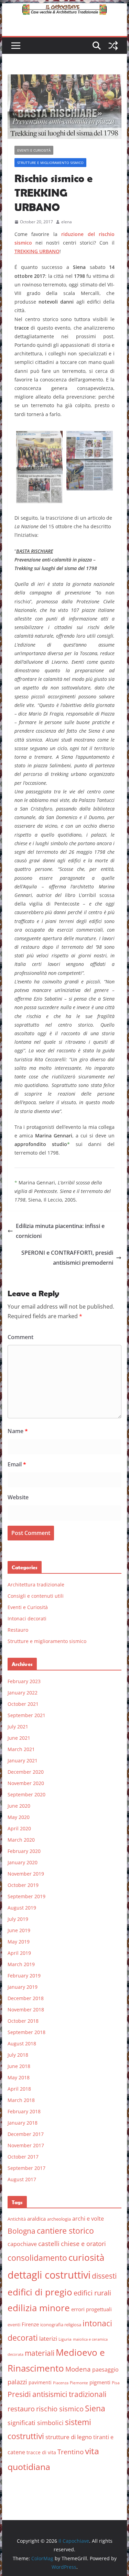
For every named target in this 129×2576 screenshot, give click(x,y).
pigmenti (100, 2382)
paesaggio (105, 2369)
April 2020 (19, 1828)
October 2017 (23, 2157)
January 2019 (23, 1987)
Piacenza (61, 2383)
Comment (20, 1337)
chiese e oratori (83, 2244)
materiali (40, 2353)
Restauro (18, 1630)
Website (18, 1497)
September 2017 (26, 2168)
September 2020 (26, 1794)
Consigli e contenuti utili (36, 1596)
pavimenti (40, 2382)
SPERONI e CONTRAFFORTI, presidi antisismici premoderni (67, 1258)
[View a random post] (113, 46)
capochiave (22, 2244)
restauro (21, 2409)
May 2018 (19, 2077)
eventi (14, 2325)
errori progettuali (92, 2309)
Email (17, 1464)
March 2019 (21, 1964)
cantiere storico (65, 2231)
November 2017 (26, 2145)
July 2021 (18, 1727)
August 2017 (22, 2179)
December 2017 (26, 2134)
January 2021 (23, 1760)
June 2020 (19, 1806)
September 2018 (26, 2032)
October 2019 (23, 1885)
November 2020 (26, 1783)
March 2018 (21, 2100)
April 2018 (19, 2089)
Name (18, 1431)
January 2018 (23, 2123)
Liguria (65, 2339)
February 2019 (24, 1976)
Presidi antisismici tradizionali (57, 2394)
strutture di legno (69, 2437)
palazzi (17, 2382)
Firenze (30, 2324)
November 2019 (26, 1874)
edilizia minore (39, 2308)
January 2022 (23, 1693)
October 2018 (23, 2021)
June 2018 (19, 2066)
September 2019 (26, 1896)
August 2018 (22, 2043)
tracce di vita (41, 2452)
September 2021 (26, 1715)
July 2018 (18, 2055)
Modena (78, 2369)
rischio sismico (60, 2409)
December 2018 (26, 1998)
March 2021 (21, 1749)
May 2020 (19, 1817)
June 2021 (19, 1738)
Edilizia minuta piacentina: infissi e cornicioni (60, 1231)
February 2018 (24, 2111)
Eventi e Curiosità (34, 150)
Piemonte (79, 2383)
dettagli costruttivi (49, 2275)
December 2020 (26, 1772)
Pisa (116, 2383)
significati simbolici (36, 2423)
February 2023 (24, 1681)
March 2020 (21, 1840)
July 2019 (18, 1919)
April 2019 (19, 1953)
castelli (49, 2244)
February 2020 (24, 1851)
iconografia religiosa (61, 2325)
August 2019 (22, 1908)
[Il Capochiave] (65, 8)
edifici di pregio (40, 2292)
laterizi (48, 2338)
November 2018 (26, 2010)
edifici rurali (92, 2293)
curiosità (86, 2257)
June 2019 (19, 1930)
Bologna (21, 2231)
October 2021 (23, 1704)
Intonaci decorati (27, 1618)
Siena (95, 2408)
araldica (36, 2219)
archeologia (59, 2219)
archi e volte (88, 2218)
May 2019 (19, 1942)
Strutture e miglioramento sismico (50, 163)
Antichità (17, 2219)
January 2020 (23, 1862)
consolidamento (37, 2258)
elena (67, 222)
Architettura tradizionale (36, 1585)
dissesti (104, 2276)
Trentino (71, 2452)
